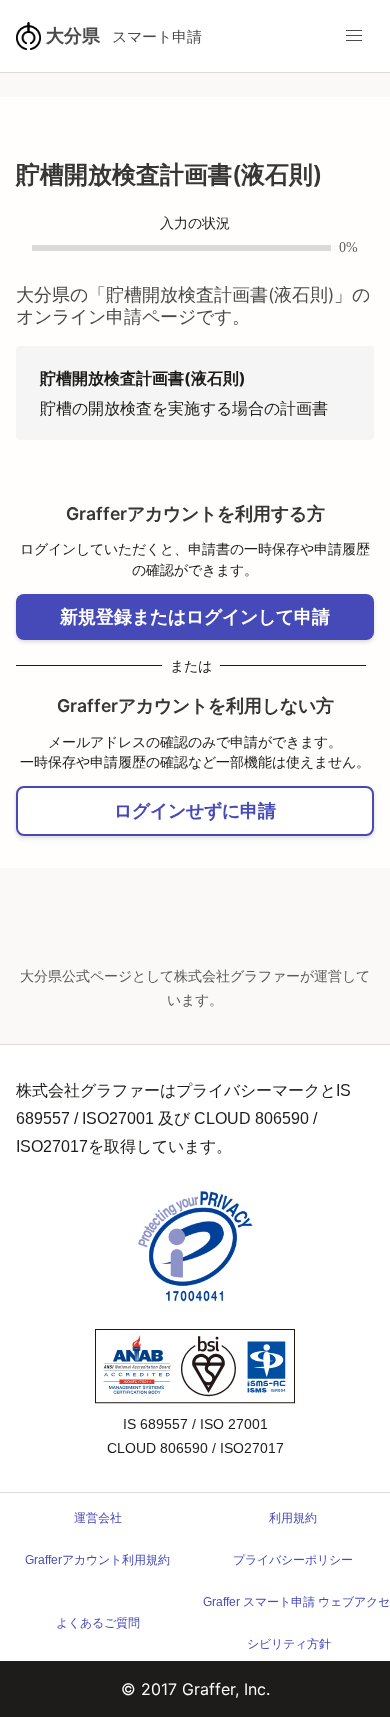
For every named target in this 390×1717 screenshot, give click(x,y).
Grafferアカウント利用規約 (97, 1560)
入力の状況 (195, 223)
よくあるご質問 (98, 1623)
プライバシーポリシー (293, 1560)
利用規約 (293, 1518)
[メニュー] (354, 36)
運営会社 (98, 1518)
